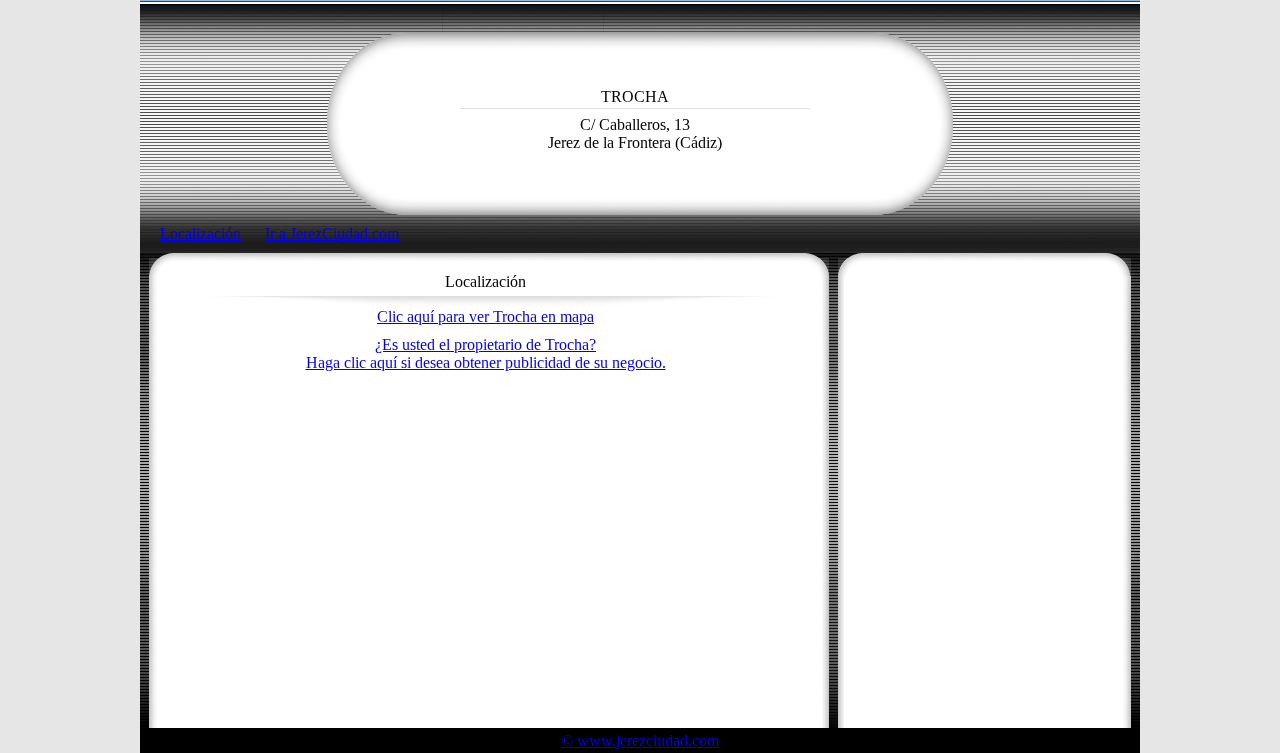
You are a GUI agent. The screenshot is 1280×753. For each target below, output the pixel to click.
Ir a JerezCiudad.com (332, 233)
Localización (200, 233)
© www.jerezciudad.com (640, 740)
